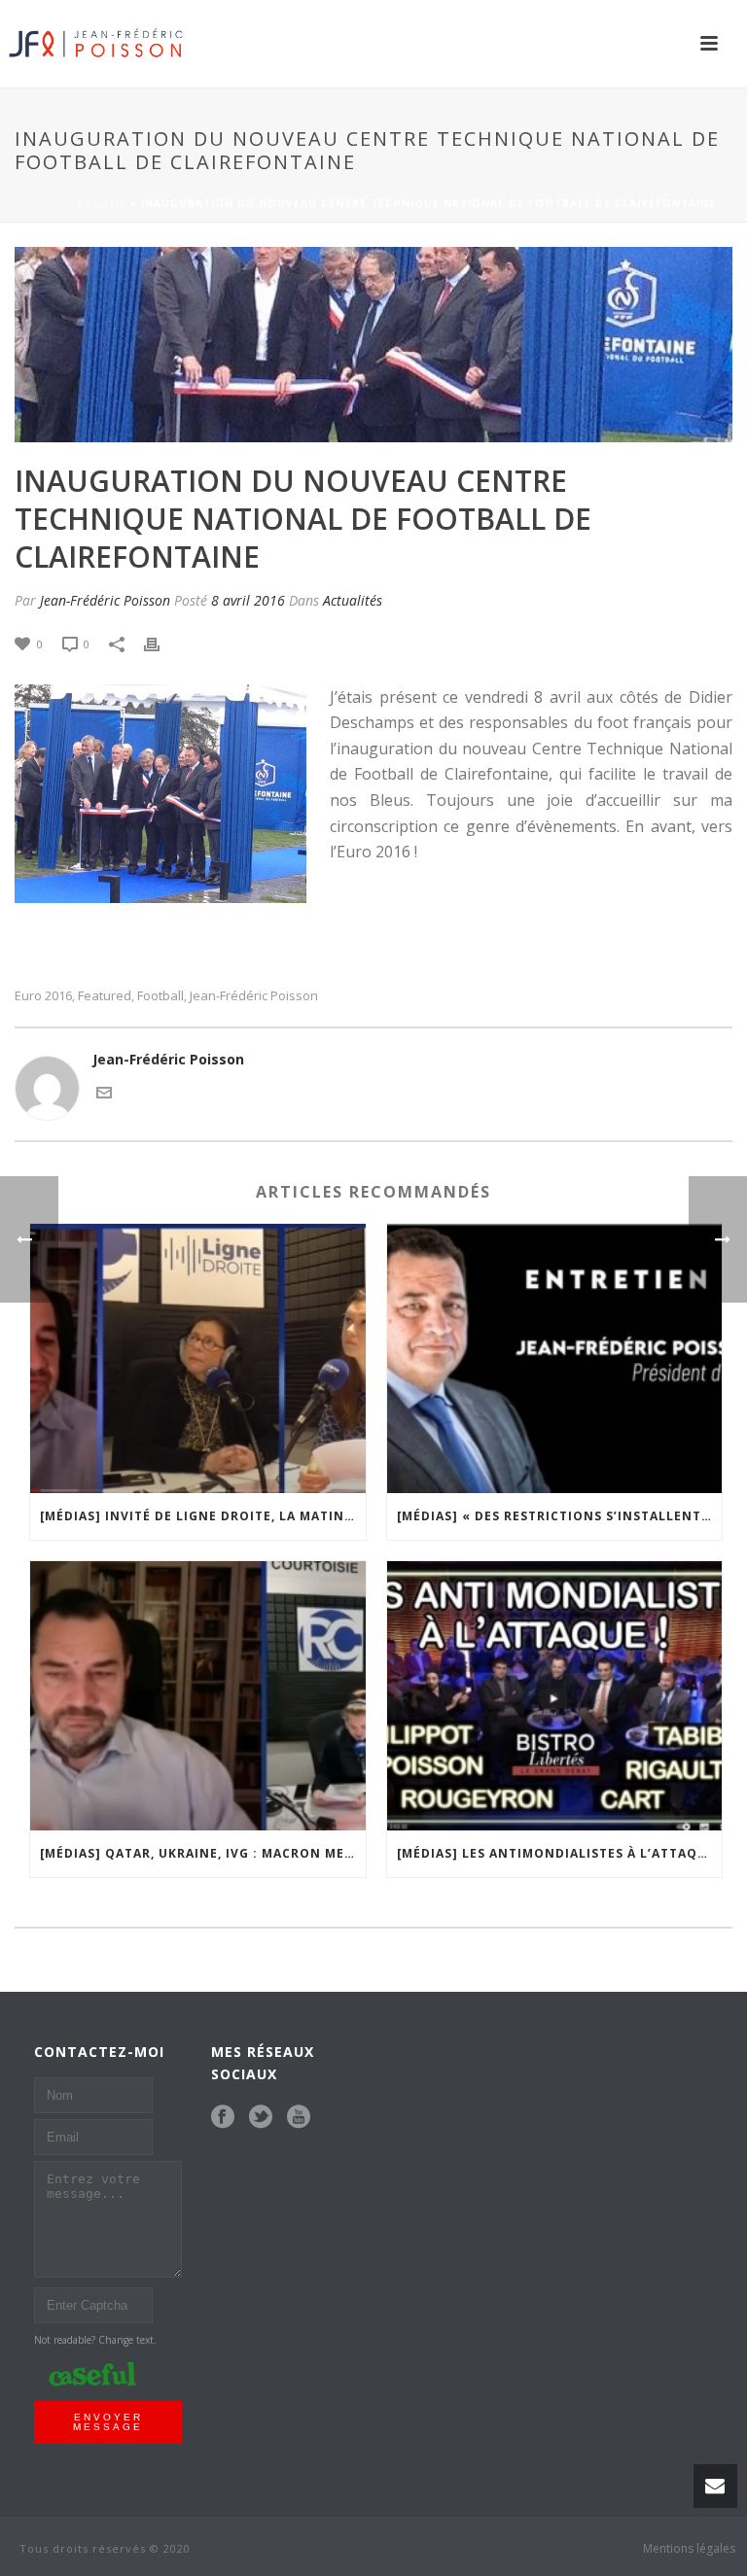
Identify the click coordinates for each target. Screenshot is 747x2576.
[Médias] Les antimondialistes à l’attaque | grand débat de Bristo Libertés (560, 1853)
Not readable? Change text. (95, 2340)
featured (105, 996)
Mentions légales (689, 2549)
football (160, 996)
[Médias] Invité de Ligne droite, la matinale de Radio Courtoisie (203, 1516)
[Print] (161, 643)
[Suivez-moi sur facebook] (223, 2117)
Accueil (102, 203)
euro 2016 (43, 996)
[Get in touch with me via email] (104, 1091)
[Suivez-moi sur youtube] (299, 2117)
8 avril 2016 (248, 600)
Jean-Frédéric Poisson (105, 600)
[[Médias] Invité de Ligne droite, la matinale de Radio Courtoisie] (198, 1358)
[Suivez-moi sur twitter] (261, 2117)
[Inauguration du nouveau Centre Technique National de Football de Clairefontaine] (373, 345)
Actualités (353, 600)
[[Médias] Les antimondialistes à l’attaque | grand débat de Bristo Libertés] (555, 1696)
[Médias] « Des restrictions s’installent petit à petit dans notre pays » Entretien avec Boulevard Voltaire (560, 1516)
